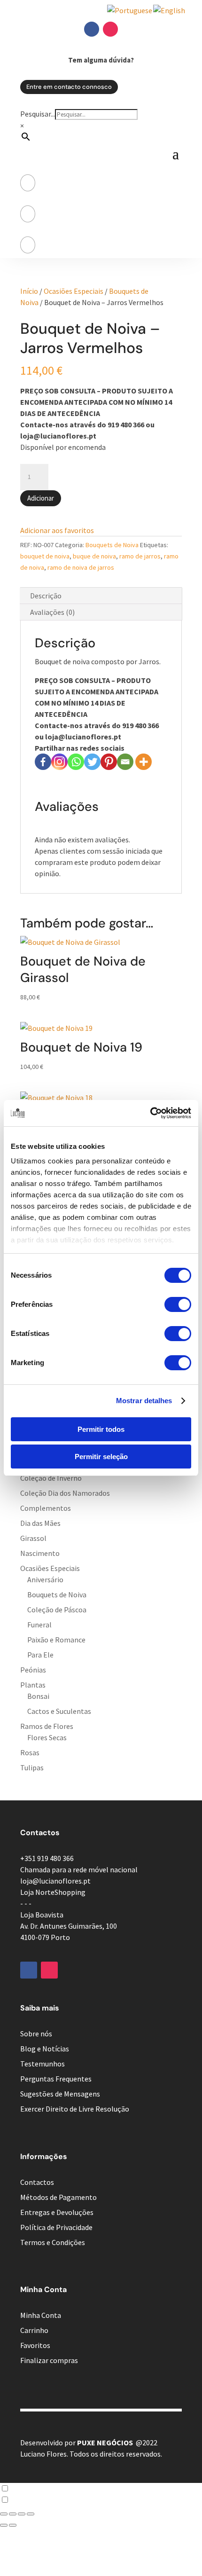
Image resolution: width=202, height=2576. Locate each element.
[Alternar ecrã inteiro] (13, 2514)
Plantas (33, 1685)
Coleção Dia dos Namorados (65, 1493)
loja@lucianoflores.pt (55, 1881)
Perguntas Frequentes (56, 2079)
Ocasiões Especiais (74, 291)
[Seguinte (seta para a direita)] (13, 2525)
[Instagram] (59, 762)
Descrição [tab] (46, 596)
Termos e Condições (53, 2242)
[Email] (125, 762)
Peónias (33, 1670)
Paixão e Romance (56, 1640)
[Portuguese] (130, 10)
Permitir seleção (101, 1457)
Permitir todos (101, 1429)
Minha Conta (41, 2315)
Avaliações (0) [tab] (52, 612)
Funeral (39, 1625)
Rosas (30, 1752)
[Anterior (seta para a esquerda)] (4, 2525)
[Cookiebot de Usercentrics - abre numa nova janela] (150, 1113)
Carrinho (34, 2330)
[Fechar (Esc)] (31, 2514)
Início (29, 291)
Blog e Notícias (45, 2049)
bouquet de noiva (45, 556)
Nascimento (40, 1553)
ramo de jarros (140, 556)
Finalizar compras (49, 2360)
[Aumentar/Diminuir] (4, 2514)
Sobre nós (36, 2034)
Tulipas (32, 1767)
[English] (170, 10)
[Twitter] (92, 762)
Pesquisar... (38, 114)
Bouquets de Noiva (112, 545)
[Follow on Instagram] (110, 29)
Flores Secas (47, 1737)
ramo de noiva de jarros (81, 567)
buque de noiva (94, 556)
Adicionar (41, 498)
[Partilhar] (22, 2514)
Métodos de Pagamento (58, 2197)
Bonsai (38, 1696)
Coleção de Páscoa (57, 1610)
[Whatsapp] (76, 762)
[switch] (178, 1304)
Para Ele (40, 1655)
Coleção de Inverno (51, 1478)
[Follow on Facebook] (92, 29)
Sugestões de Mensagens (60, 2094)
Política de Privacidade (56, 2227)
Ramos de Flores (47, 1726)
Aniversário (45, 1579)
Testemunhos (43, 2064)
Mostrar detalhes (144, 1401)
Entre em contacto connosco (69, 87)
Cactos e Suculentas (59, 1711)
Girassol (33, 1538)
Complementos (46, 1508)
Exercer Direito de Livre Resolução (75, 2109)
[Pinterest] (109, 762)
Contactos (37, 2182)
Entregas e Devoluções (57, 2212)
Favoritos (35, 2345)
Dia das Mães (40, 1523)
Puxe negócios (105, 2442)
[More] (144, 762)
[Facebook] (43, 762)
